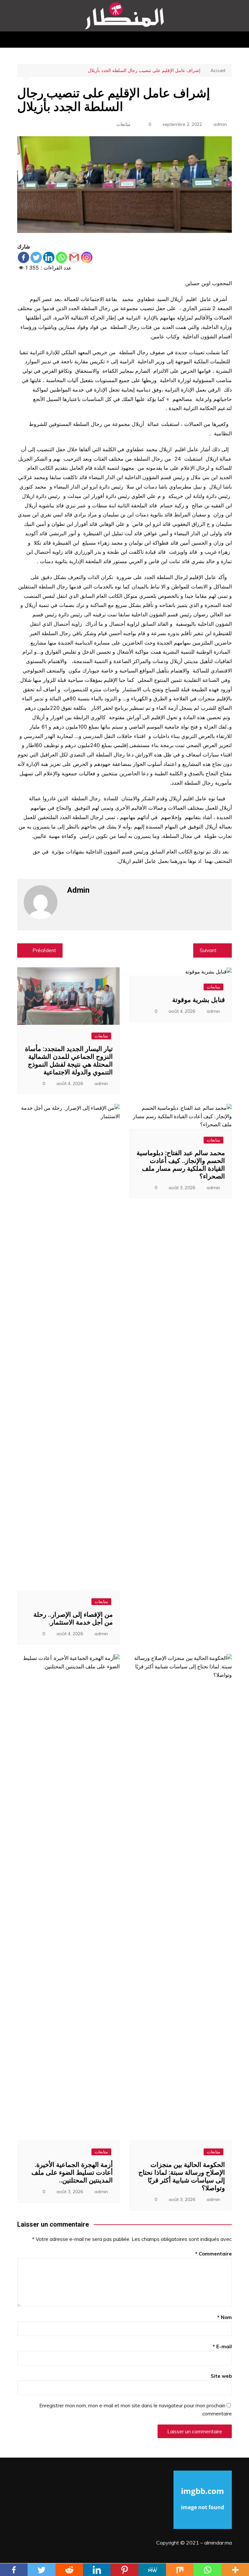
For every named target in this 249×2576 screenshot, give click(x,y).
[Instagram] (87, 257)
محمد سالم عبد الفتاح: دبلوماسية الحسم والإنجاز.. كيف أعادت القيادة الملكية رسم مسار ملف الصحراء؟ (181, 1165)
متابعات (124, 124)
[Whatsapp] (61, 257)
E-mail (222, 2346)
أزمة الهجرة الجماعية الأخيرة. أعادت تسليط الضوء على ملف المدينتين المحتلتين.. (72, 2172)
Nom (225, 2317)
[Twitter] (36, 257)
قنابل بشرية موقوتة (199, 1000)
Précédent (44, 950)
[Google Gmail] (74, 257)
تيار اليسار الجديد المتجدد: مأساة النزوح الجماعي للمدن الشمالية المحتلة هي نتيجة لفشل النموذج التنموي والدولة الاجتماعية (69, 1060)
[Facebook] (24, 257)
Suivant (208, 950)
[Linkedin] (49, 257)
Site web (221, 2376)
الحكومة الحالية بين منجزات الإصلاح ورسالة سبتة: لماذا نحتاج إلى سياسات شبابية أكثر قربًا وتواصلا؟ (182, 2176)
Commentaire (213, 2254)
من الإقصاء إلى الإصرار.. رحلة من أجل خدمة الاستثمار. (73, 1618)
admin (220, 124)
